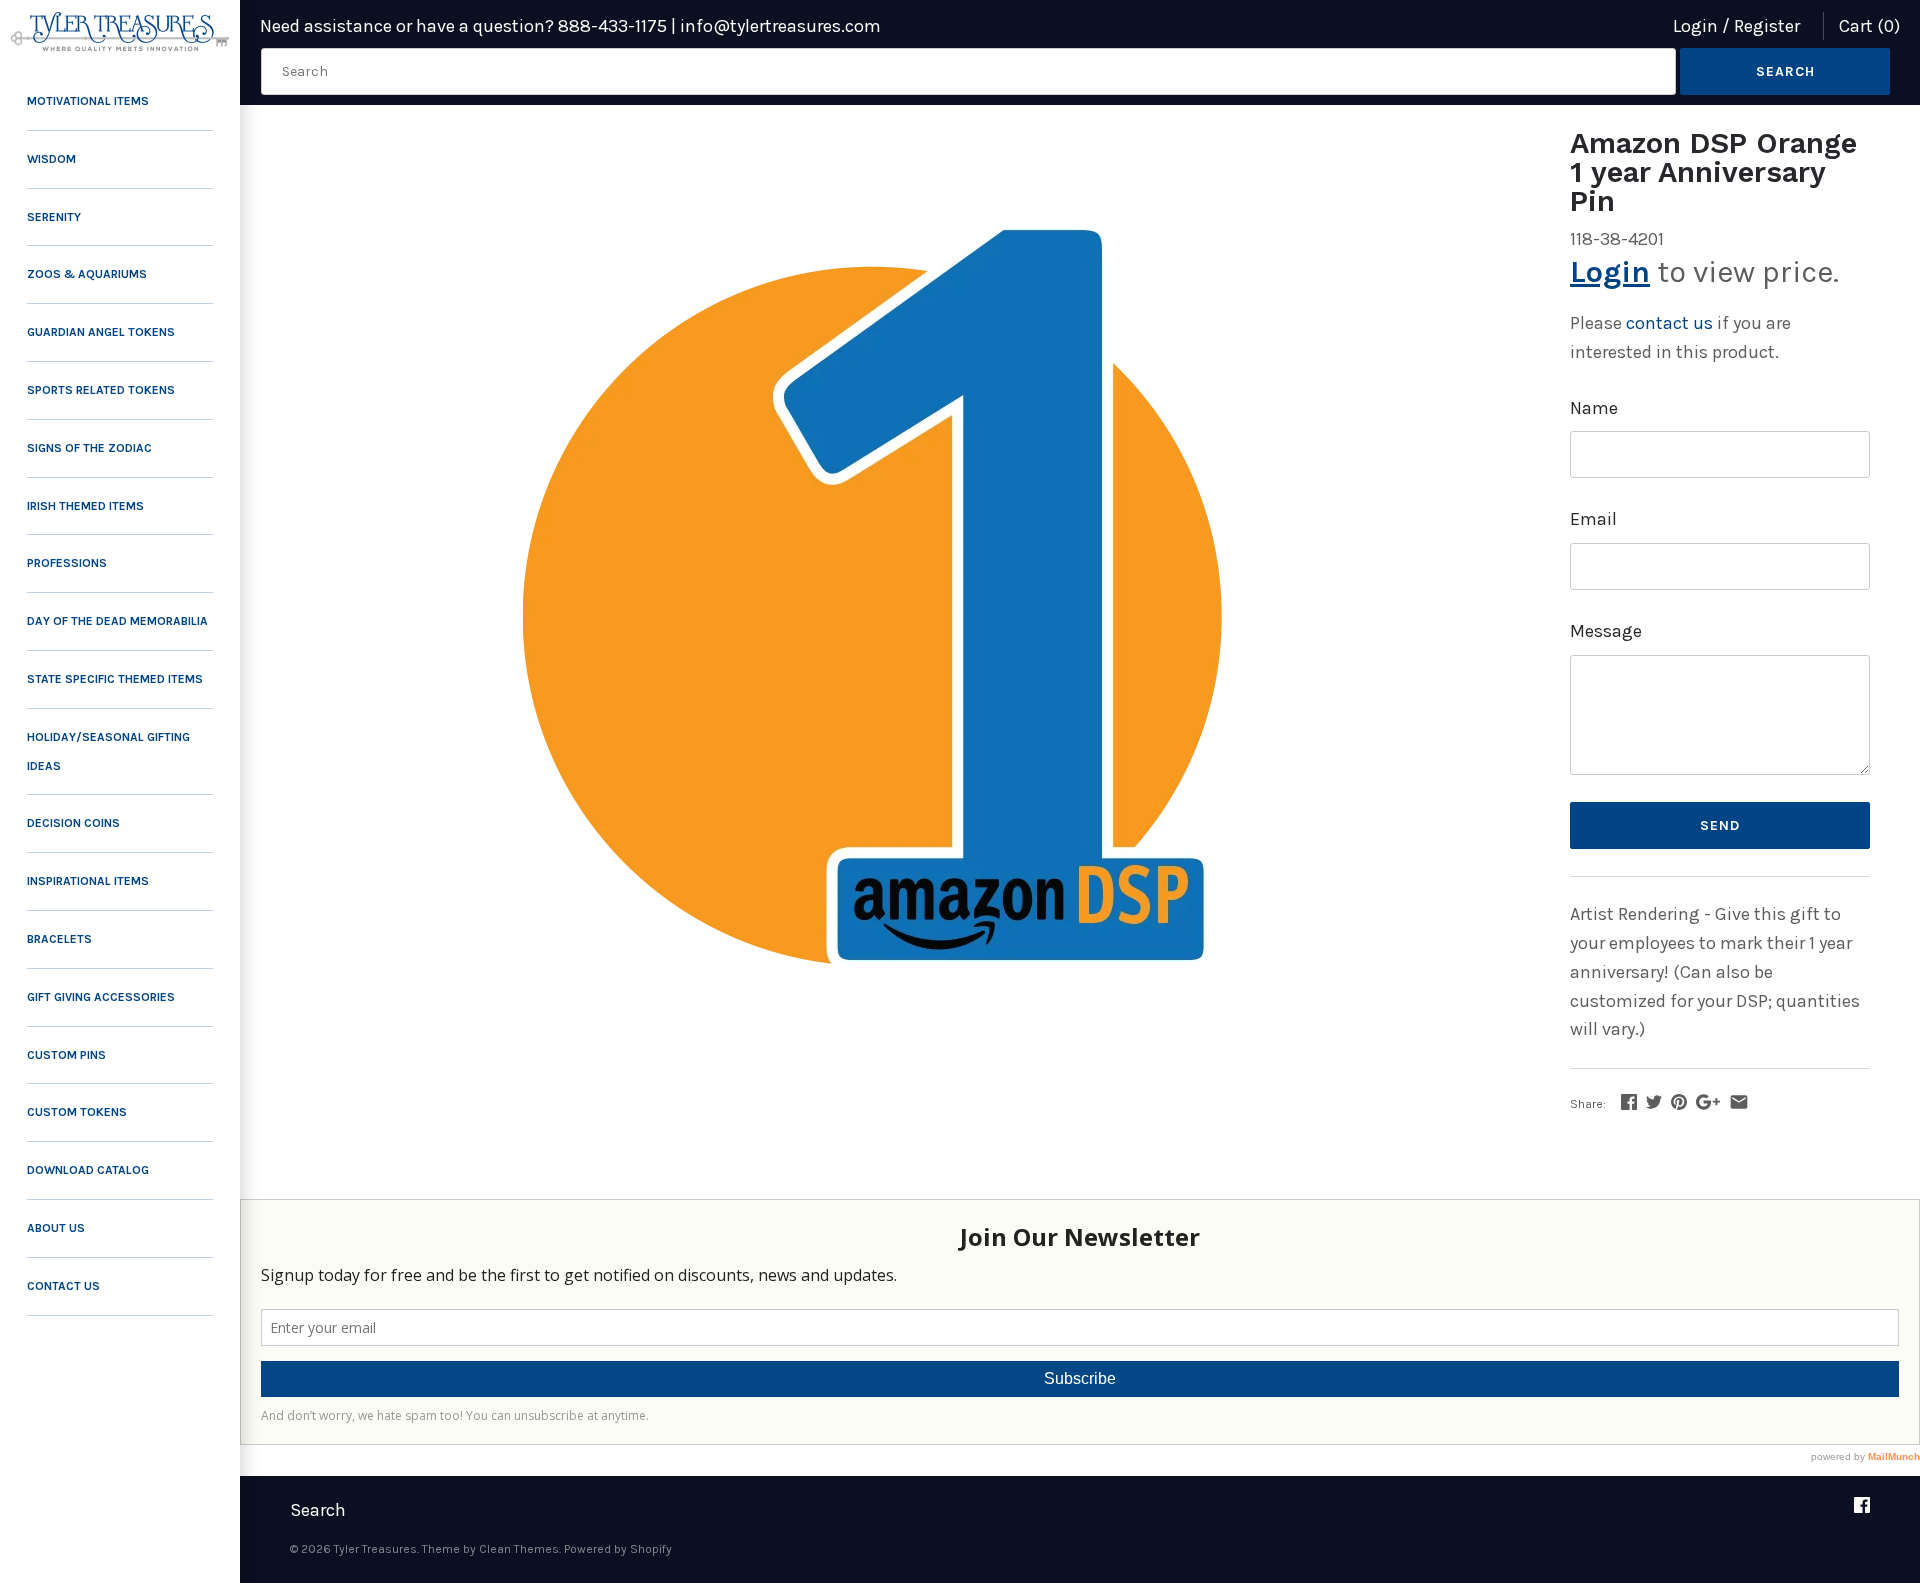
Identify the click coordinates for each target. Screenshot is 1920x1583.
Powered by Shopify (618, 1549)
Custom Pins (66, 1055)
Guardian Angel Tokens (101, 332)
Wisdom (51, 159)
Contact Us (63, 1286)
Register (1767, 26)
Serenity (54, 217)
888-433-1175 (612, 26)
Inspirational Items (88, 881)
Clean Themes (519, 1549)
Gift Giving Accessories (101, 997)
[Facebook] (1862, 1511)
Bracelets (59, 939)
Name (1594, 408)
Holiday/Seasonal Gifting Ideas (108, 751)
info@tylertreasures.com (780, 26)
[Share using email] (1739, 1102)
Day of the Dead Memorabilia (117, 621)
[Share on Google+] (1708, 1102)
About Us (56, 1228)
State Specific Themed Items (115, 679)
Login (1695, 26)
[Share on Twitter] (1654, 1102)
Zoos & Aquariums (87, 274)
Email (1593, 519)
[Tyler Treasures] (120, 31)
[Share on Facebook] (1629, 1102)
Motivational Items (88, 101)
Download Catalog (88, 1170)
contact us (1669, 323)
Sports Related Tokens (101, 390)
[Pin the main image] (1679, 1102)
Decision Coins (73, 823)
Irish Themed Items (85, 506)
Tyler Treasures (375, 1549)
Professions (67, 563)
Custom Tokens (77, 1112)
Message (1606, 631)
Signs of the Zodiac (89, 448)
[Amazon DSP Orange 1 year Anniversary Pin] (905, 629)
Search (318, 1510)
